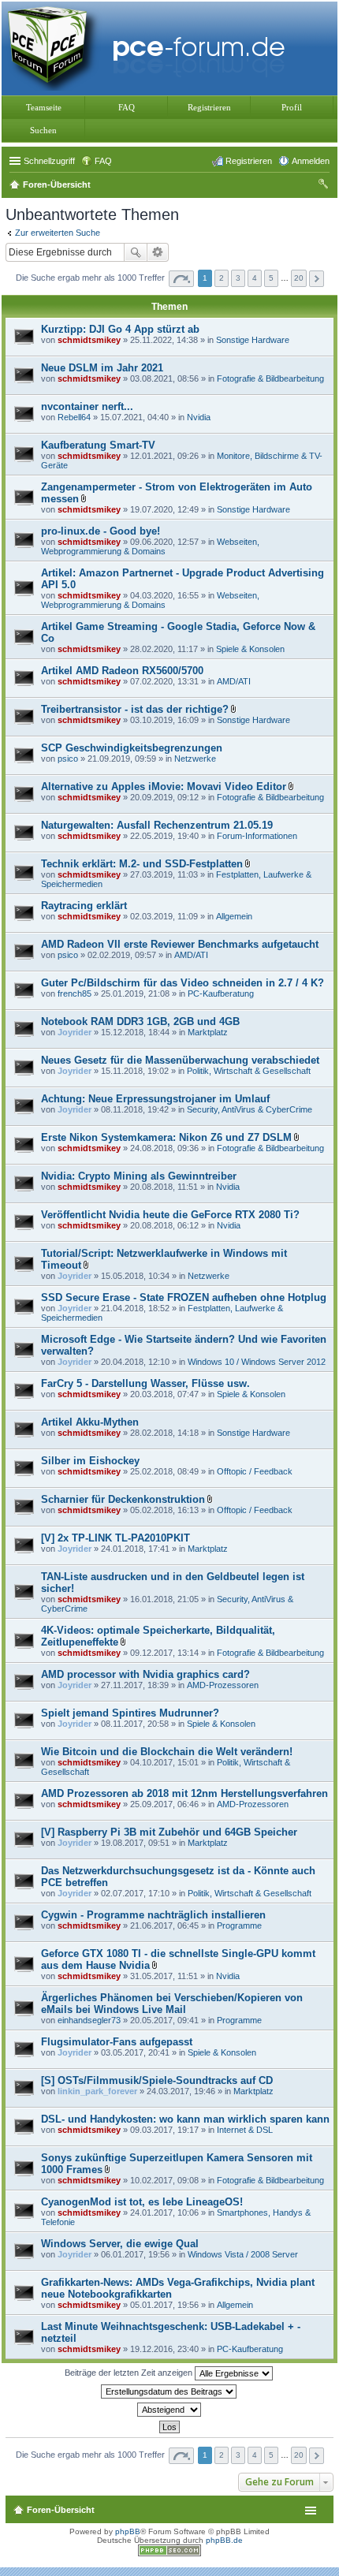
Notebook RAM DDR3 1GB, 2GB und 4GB (140, 1021)
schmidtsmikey (89, 340)
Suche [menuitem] (325, 186)
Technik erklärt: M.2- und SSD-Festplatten (142, 864)
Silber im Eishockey (90, 1461)
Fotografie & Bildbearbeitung (270, 378)
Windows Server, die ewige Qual (120, 2244)
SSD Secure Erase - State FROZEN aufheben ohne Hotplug (184, 1297)
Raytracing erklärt (84, 906)
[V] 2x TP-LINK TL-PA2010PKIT (115, 1538)
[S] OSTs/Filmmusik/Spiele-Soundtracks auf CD (157, 2080)
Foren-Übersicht (61, 2510)
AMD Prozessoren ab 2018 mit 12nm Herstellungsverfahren (184, 1793)
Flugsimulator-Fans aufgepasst (117, 2042)
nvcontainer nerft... (87, 406)
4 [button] (255, 278)
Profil (292, 107)
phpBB (128, 2531)
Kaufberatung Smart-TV (98, 445)
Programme (239, 1925)
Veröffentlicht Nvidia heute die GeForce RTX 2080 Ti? (170, 1215)
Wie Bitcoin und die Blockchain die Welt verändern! (167, 1752)
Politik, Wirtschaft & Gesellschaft (249, 1071)
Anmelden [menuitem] (311, 161)
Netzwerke (195, 759)
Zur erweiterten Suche (58, 233)
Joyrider (75, 1032)
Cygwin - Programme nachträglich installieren (153, 1915)
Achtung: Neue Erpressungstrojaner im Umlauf (155, 1099)
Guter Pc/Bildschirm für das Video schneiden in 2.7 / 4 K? (183, 983)
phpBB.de (224, 2540)
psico (68, 759)
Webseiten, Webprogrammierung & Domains (150, 546)
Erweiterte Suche (158, 252)
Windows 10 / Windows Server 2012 (257, 1362)
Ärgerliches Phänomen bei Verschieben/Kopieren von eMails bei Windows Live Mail (172, 2004)
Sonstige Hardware (253, 340)
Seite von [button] (181, 279)
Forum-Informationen (257, 836)
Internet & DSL (245, 2130)
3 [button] (238, 278)
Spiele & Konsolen (250, 649)
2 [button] (222, 278)
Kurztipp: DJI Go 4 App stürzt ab (120, 329)
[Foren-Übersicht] (150, 47)
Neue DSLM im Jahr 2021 (102, 368)
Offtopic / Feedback (255, 1471)
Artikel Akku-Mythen (90, 1422)
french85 (75, 993)
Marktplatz (208, 1032)
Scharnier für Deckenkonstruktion (123, 1499)
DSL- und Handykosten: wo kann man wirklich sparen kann (185, 2119)
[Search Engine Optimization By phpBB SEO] (169, 2554)
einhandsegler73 (89, 2020)
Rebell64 (74, 417)
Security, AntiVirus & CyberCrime (250, 1109)
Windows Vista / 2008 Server (243, 2254)
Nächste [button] (317, 279)
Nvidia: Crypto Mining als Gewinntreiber (139, 1176)
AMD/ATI (234, 681)
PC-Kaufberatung (221, 993)
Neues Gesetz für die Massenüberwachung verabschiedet (180, 1060)
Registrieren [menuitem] (249, 161)
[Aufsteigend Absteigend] (169, 2410)
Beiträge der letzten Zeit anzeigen (130, 2373)
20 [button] (299, 278)
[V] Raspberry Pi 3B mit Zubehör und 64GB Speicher (169, 1832)
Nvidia (199, 417)
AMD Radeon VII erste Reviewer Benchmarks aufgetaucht (180, 944)
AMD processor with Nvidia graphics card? (145, 1674)
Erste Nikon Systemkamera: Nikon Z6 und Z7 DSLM (166, 1137)
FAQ (127, 107)
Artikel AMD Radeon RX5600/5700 (122, 671)
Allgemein (234, 916)
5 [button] (271, 278)
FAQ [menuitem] (103, 161)
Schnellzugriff (49, 161)
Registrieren (209, 107)
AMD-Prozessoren (223, 1685)
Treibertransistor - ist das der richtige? (135, 709)
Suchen (43, 130)
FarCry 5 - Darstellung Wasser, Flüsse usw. (145, 1383)
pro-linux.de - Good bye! (101, 531)
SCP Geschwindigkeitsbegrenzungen (132, 748)
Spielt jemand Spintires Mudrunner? (130, 1713)
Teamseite (44, 107)
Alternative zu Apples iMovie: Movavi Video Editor (164, 787)
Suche (136, 252)
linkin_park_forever (97, 2091)
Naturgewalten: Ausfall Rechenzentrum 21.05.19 (157, 825)
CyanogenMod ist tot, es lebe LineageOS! (142, 2202)
